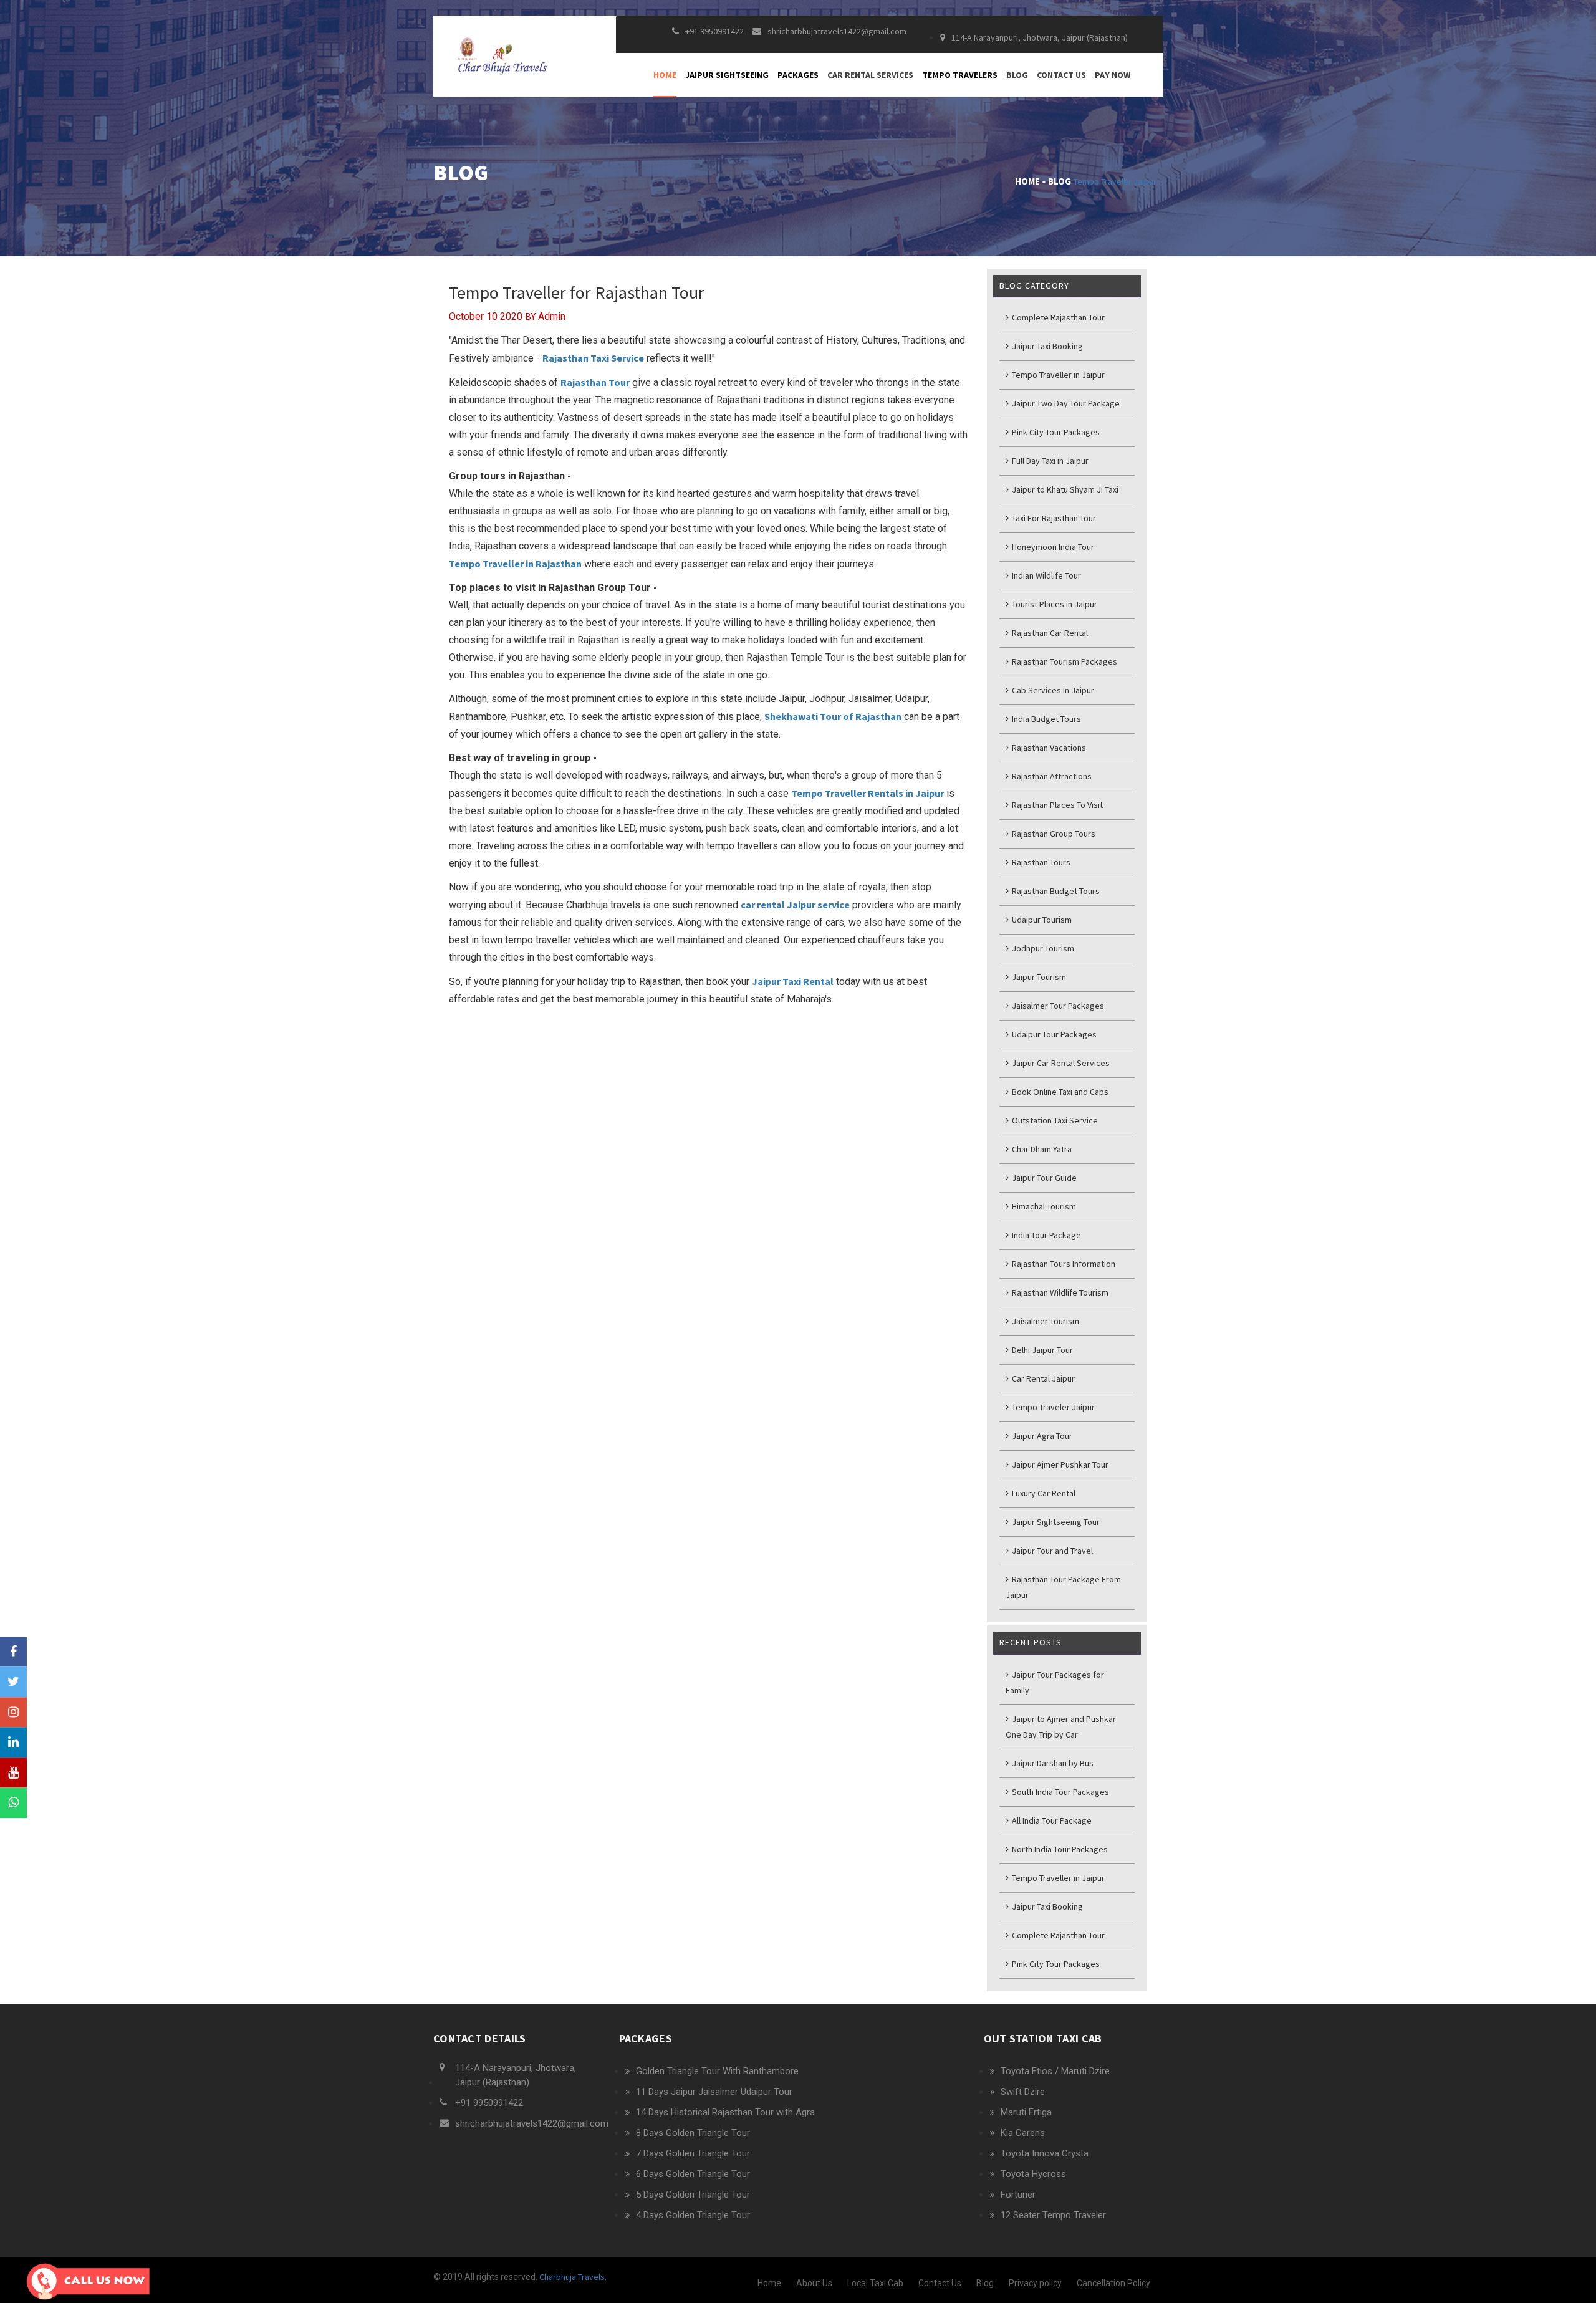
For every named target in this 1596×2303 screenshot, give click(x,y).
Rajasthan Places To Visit (1056, 805)
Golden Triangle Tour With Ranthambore (717, 2071)
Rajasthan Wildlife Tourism (1059, 1292)
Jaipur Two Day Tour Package (1065, 403)
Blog (1017, 75)
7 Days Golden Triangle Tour (693, 2153)
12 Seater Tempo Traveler (1053, 2215)
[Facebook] (13, 1652)
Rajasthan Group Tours (1053, 834)
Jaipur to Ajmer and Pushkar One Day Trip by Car (1061, 1727)
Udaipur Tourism (1041, 920)
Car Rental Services (870, 75)
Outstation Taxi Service (1054, 1120)
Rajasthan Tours (1040, 862)
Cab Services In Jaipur (1052, 690)
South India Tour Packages (1060, 1792)
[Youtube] (13, 1773)
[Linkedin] (13, 1743)
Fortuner (1018, 2195)
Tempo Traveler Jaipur (1115, 181)
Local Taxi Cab (875, 2283)
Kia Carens (1023, 2133)
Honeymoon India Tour (1052, 547)
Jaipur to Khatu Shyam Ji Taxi (1064, 489)
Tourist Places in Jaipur (1054, 604)
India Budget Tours (1046, 719)
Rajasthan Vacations (1048, 748)
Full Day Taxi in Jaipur (1049, 461)
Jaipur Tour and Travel (1051, 1551)
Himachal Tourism (1043, 1206)
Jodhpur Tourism (1042, 948)
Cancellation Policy (1113, 2283)
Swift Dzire (1023, 2092)
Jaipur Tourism (1038, 977)
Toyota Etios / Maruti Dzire (1055, 2071)
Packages (798, 75)
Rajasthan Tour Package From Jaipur (1063, 1587)
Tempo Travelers (960, 75)
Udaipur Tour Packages (1053, 1034)
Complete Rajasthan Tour (1057, 317)
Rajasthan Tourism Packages (1064, 661)
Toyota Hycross (1033, 2174)
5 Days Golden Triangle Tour (693, 2195)
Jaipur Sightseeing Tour (1055, 1522)
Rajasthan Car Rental (1049, 633)
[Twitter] (13, 1682)
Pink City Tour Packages (1055, 432)
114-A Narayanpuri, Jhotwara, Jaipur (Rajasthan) (1040, 37)
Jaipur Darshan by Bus (1052, 1763)
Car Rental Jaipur (1042, 1378)
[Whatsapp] (13, 1803)
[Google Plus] (13, 1712)
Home (665, 75)
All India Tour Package (1051, 1820)
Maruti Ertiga (1026, 2112)
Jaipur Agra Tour (1041, 1436)
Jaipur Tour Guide (1043, 1178)
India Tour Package (1046, 1235)
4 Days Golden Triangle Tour (693, 2215)
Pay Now (1113, 75)
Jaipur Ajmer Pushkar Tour (1059, 1464)
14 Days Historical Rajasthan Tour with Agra (725, 2112)
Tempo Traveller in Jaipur (1057, 375)
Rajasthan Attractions (1051, 776)
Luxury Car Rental (1043, 1493)
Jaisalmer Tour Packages (1057, 1006)
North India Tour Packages (1059, 1849)
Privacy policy (1035, 2283)
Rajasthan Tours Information (1063, 1264)
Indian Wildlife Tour (1046, 575)
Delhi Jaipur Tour (1041, 1350)
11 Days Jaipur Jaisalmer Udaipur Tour (714, 2092)
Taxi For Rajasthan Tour (1053, 518)
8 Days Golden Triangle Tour (693, 2133)
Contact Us (1061, 75)
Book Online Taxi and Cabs (1059, 1092)
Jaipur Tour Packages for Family (1055, 1682)
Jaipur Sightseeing (727, 75)
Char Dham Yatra (1041, 1149)
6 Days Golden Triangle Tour (693, 2174)
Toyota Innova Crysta (1045, 2153)
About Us (814, 2283)
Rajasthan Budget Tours (1055, 891)
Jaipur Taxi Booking (1046, 346)
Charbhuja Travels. (572, 2277)
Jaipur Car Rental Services (1060, 1063)
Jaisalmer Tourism (1045, 1321)
